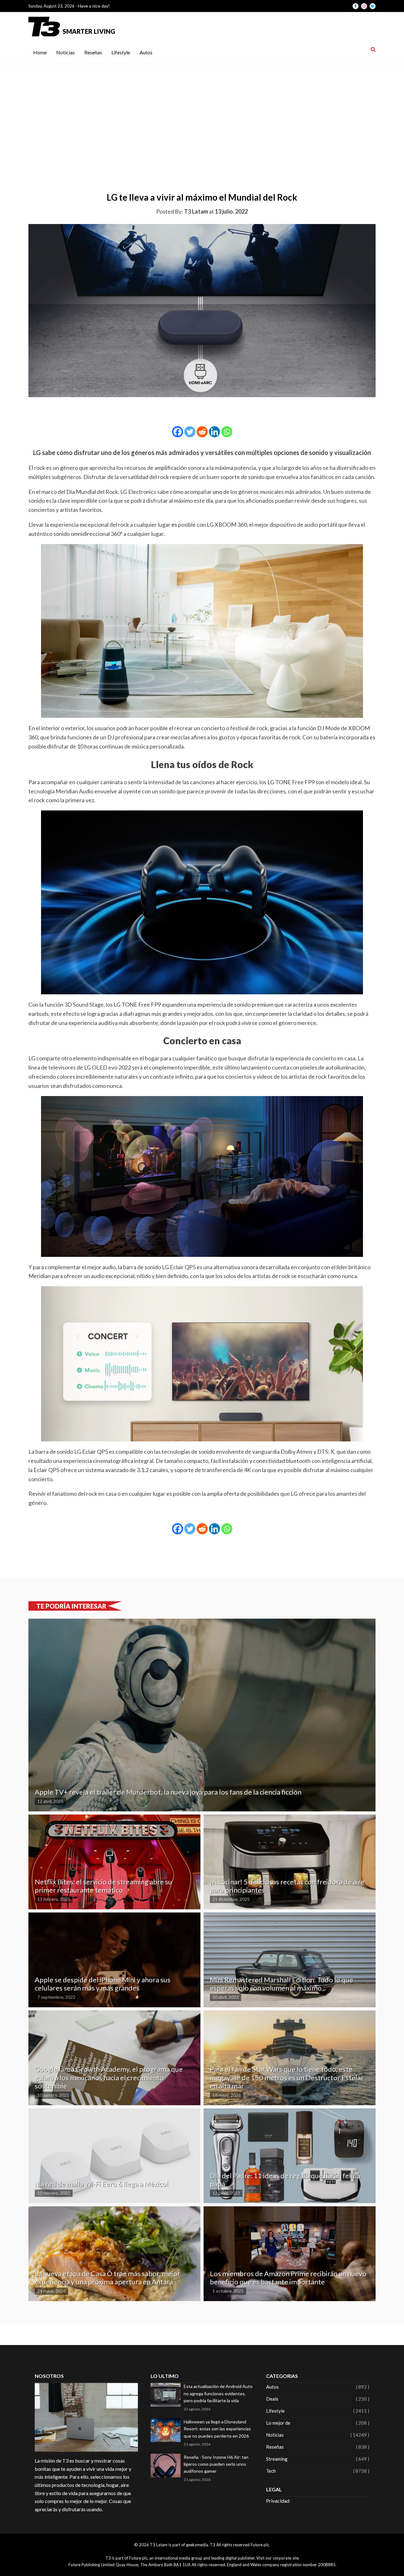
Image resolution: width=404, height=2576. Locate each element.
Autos (146, 52)
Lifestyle (121, 52)
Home (40, 52)
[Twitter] (190, 432)
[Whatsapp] (227, 432)
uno (218, 492)
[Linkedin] (214, 432)
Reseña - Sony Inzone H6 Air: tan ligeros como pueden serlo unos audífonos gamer (216, 2464)
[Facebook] (178, 432)
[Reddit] (202, 432)
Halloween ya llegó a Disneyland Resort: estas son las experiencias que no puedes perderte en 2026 (217, 2429)
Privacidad (278, 2501)
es (175, 524)
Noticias (65, 52)
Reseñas (93, 52)
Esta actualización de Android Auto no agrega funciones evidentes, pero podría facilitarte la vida (218, 2393)
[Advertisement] (202, 112)
